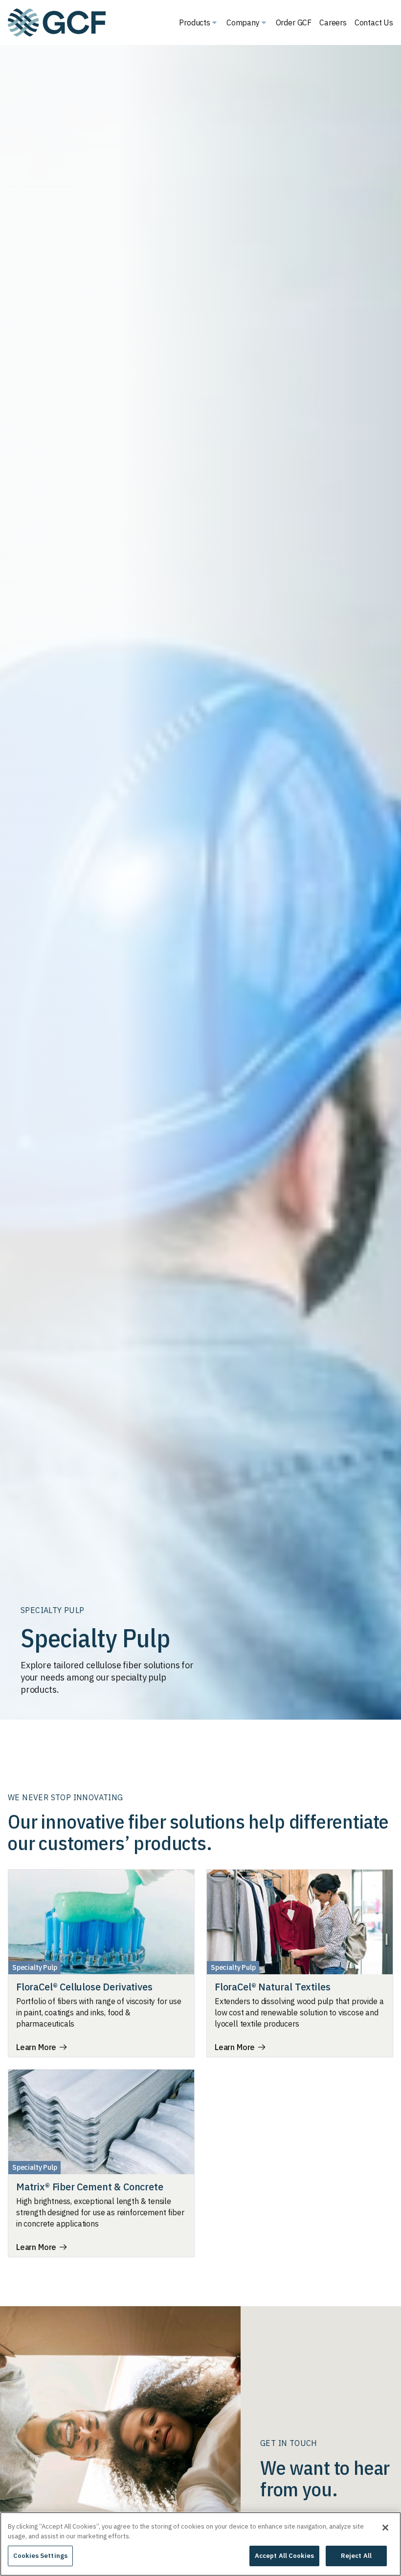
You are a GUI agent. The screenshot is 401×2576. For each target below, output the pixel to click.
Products (195, 22)
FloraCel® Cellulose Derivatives (84, 1987)
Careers (333, 22)
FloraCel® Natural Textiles (272, 1987)
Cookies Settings (40, 2556)
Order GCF (294, 22)
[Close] (385, 2528)
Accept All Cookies (284, 2556)
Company (243, 22)
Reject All (356, 2556)
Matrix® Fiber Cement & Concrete (89, 2187)
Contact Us (374, 22)
